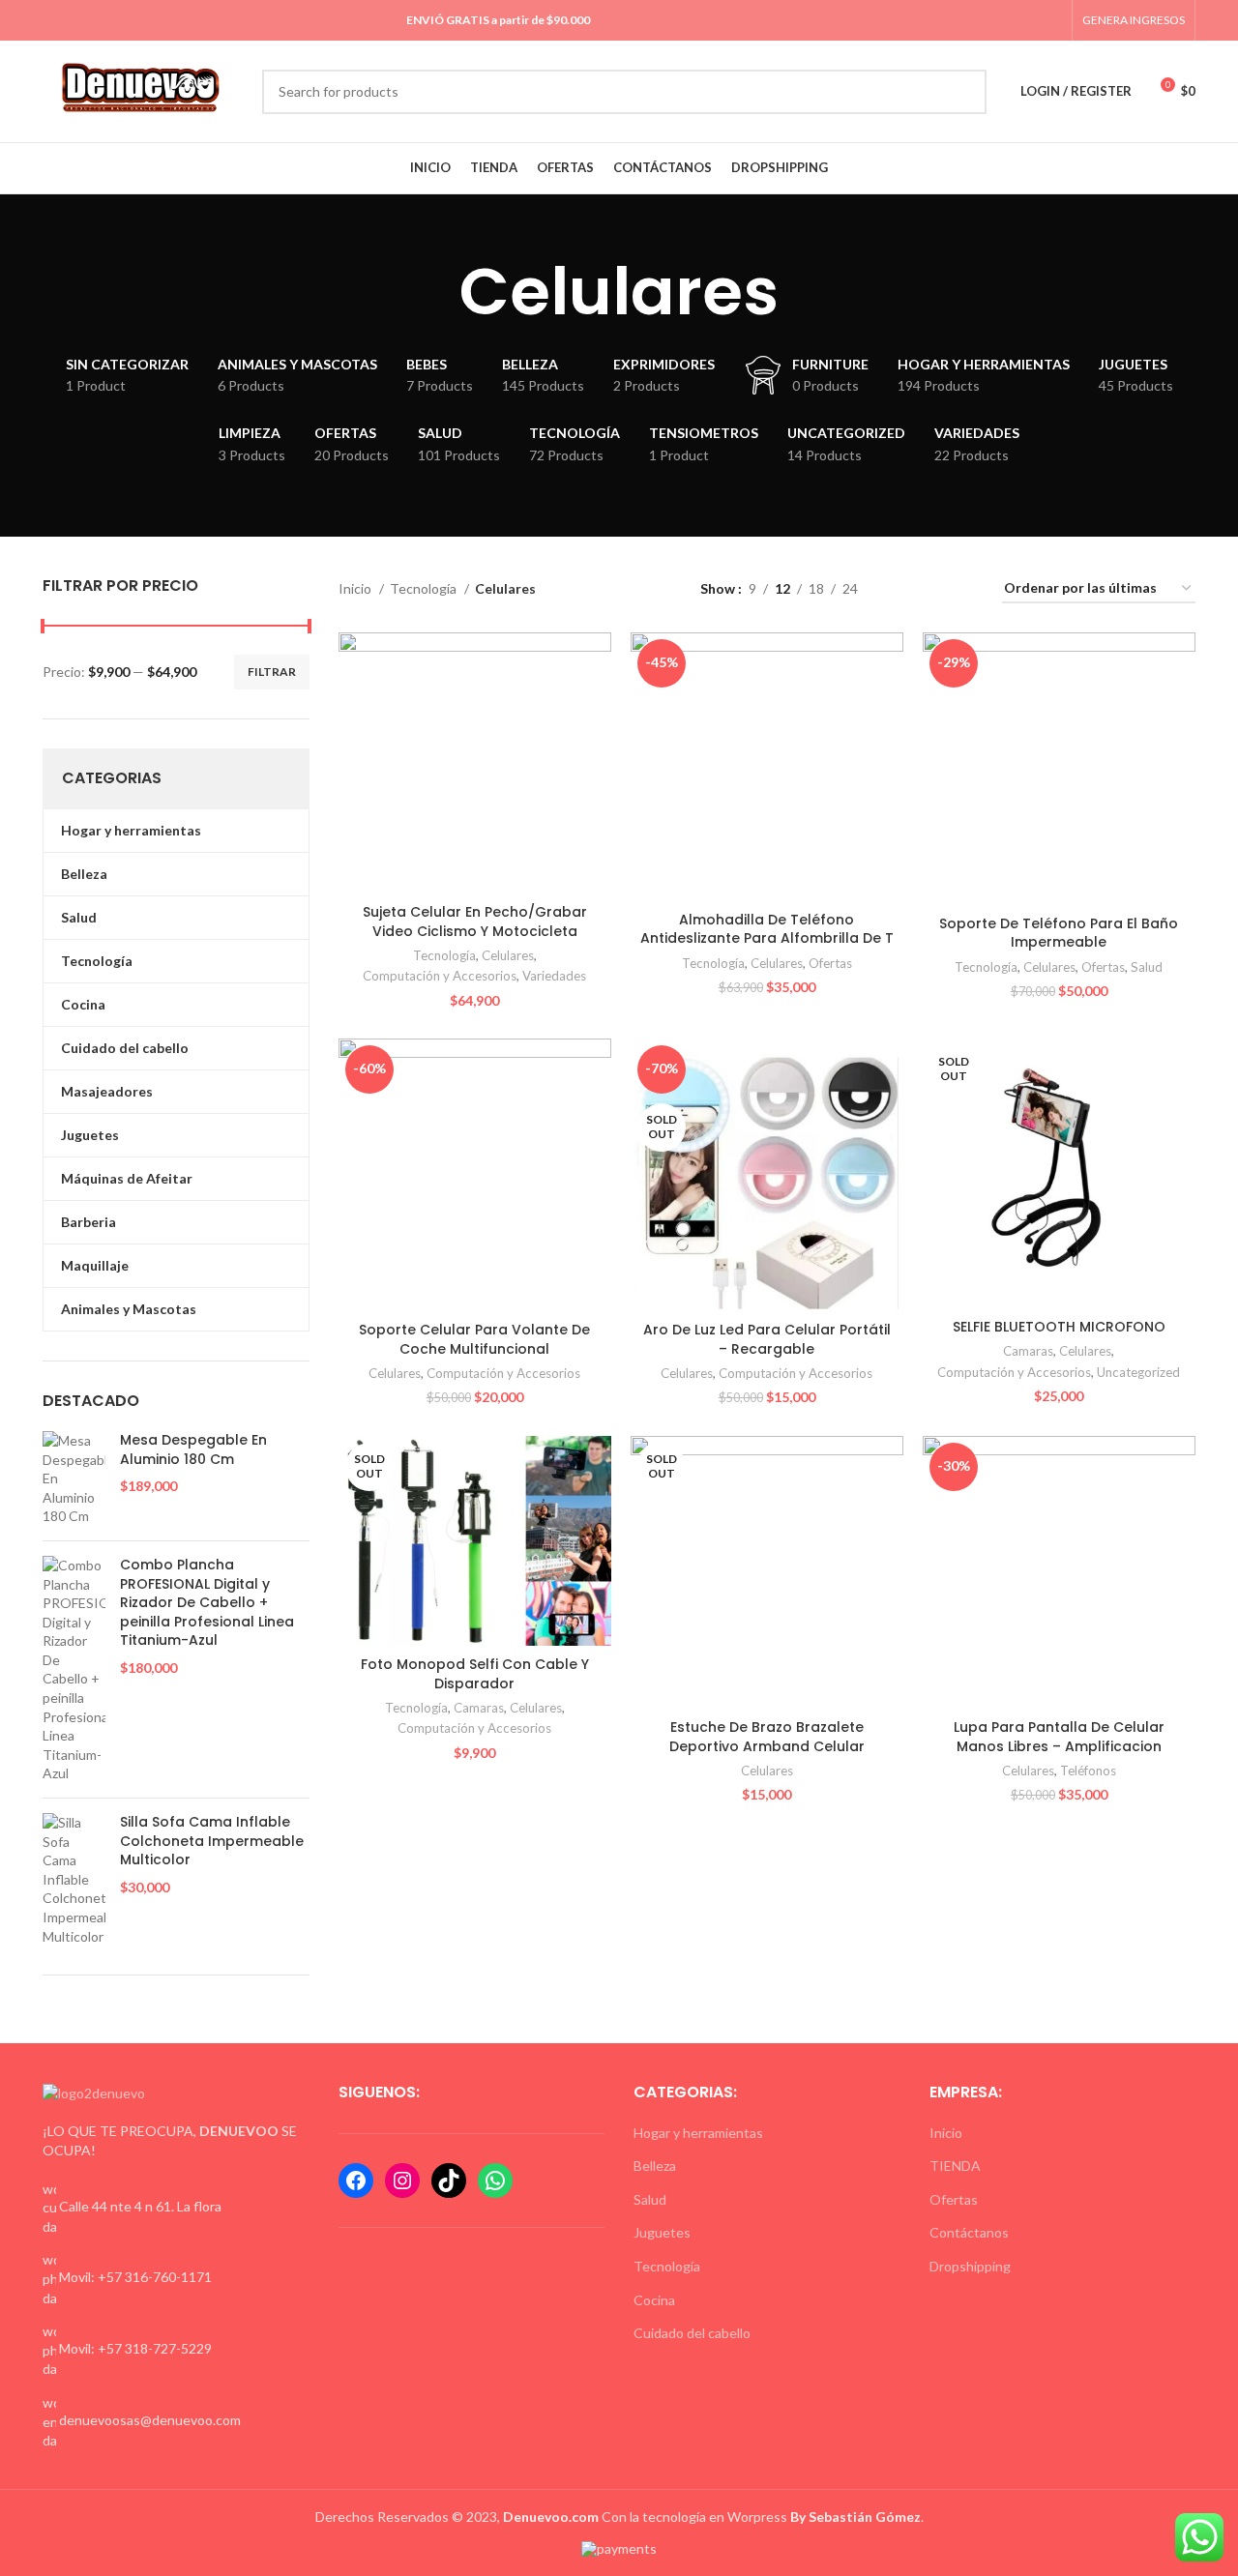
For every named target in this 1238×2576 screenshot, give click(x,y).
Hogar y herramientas (698, 2133)
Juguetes (662, 2232)
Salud (1147, 967)
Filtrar (272, 672)
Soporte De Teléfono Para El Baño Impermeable (1059, 933)
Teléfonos (1088, 1771)
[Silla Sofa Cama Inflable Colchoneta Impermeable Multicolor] (74, 1879)
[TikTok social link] (1051, 20)
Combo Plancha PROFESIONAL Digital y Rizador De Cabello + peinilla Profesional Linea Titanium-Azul (207, 1603)
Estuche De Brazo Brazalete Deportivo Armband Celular (767, 1737)
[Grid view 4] (964, 589)
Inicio (356, 588)
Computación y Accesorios (440, 976)
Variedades (554, 976)
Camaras (1028, 1351)
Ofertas (830, 963)
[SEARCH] (964, 92)
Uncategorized (1138, 1372)
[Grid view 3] (933, 589)
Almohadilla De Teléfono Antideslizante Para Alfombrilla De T (767, 929)
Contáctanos (969, 2232)
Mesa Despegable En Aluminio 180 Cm (193, 1450)
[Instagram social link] (1006, 20)
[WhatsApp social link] (1029, 20)
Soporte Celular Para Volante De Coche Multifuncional (474, 1339)
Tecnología (425, 588)
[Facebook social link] (984, 20)
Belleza (655, 2166)
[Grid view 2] (903, 589)
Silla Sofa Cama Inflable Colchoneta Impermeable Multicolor (212, 1841)
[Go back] (435, 292)
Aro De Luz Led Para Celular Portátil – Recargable (767, 1339)
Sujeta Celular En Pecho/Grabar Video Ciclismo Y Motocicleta (475, 922)
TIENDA (955, 2166)
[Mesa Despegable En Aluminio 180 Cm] (74, 1478)
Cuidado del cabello (692, 2333)
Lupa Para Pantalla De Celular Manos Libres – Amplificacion (1059, 1737)
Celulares (508, 955)
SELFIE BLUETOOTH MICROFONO (1059, 1327)
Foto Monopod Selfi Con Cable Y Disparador (475, 1674)
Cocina (654, 2300)
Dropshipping (970, 2266)
